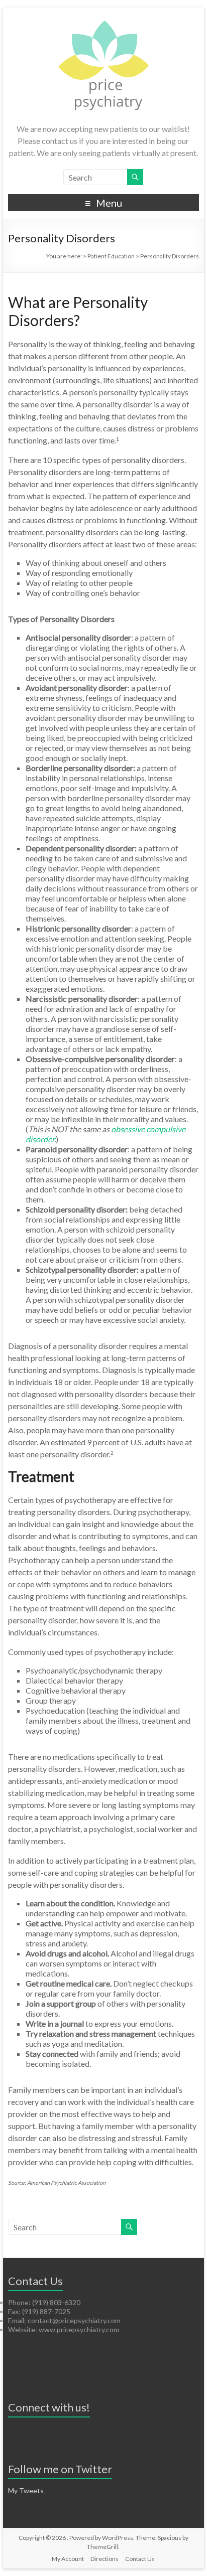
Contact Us (140, 2559)
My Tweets (26, 2490)
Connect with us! (49, 2407)
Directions (105, 2559)
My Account (68, 2559)
